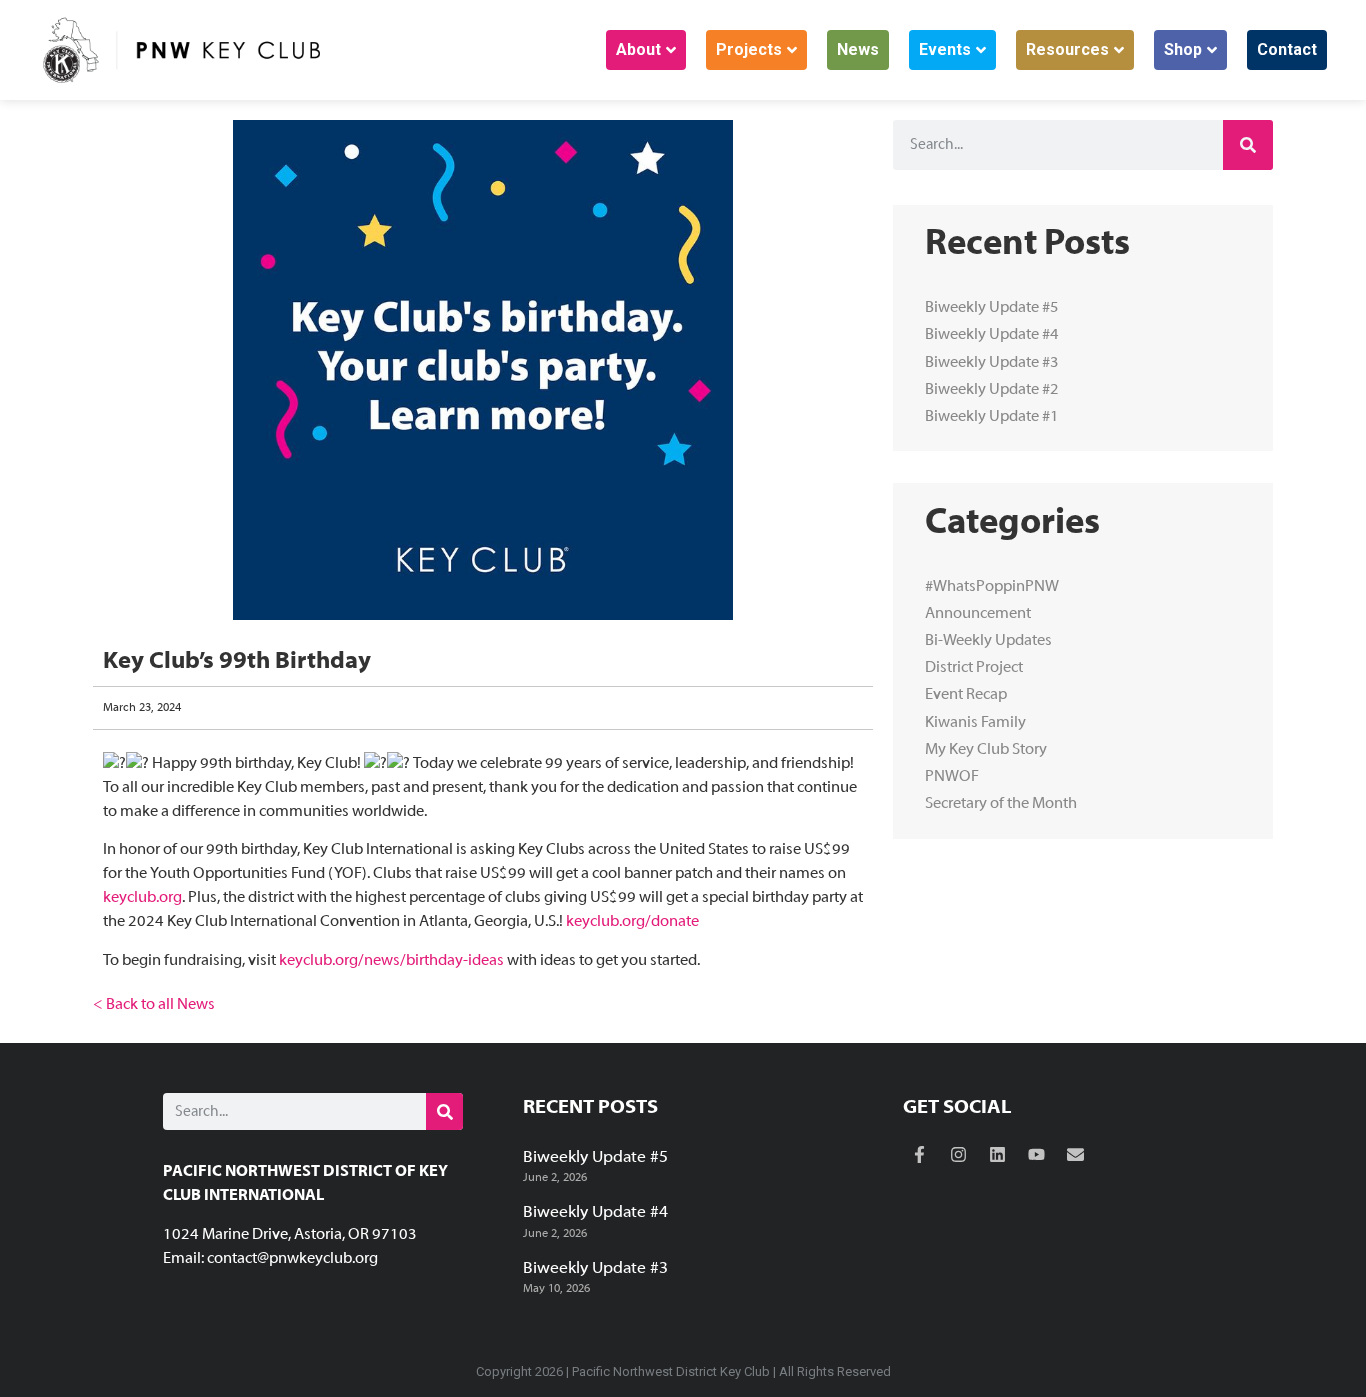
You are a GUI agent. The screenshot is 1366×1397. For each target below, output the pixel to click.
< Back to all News (154, 1005)
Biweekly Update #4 (992, 335)
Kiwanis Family (975, 723)
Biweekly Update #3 (992, 363)
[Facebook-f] (920, 1155)
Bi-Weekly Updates (988, 641)
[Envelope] (1076, 1155)
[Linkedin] (998, 1155)
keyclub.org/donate (632, 922)
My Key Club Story (986, 750)
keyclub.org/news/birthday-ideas (391, 961)
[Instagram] (959, 1155)
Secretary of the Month (1001, 804)
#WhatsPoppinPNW (992, 587)
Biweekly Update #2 (992, 390)
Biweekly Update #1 (992, 417)
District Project (974, 668)
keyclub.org (142, 898)
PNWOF (952, 777)
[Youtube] (1037, 1155)
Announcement (978, 614)
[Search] (1248, 145)
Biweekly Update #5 (992, 308)
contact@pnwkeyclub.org (292, 1259)
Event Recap (966, 695)
